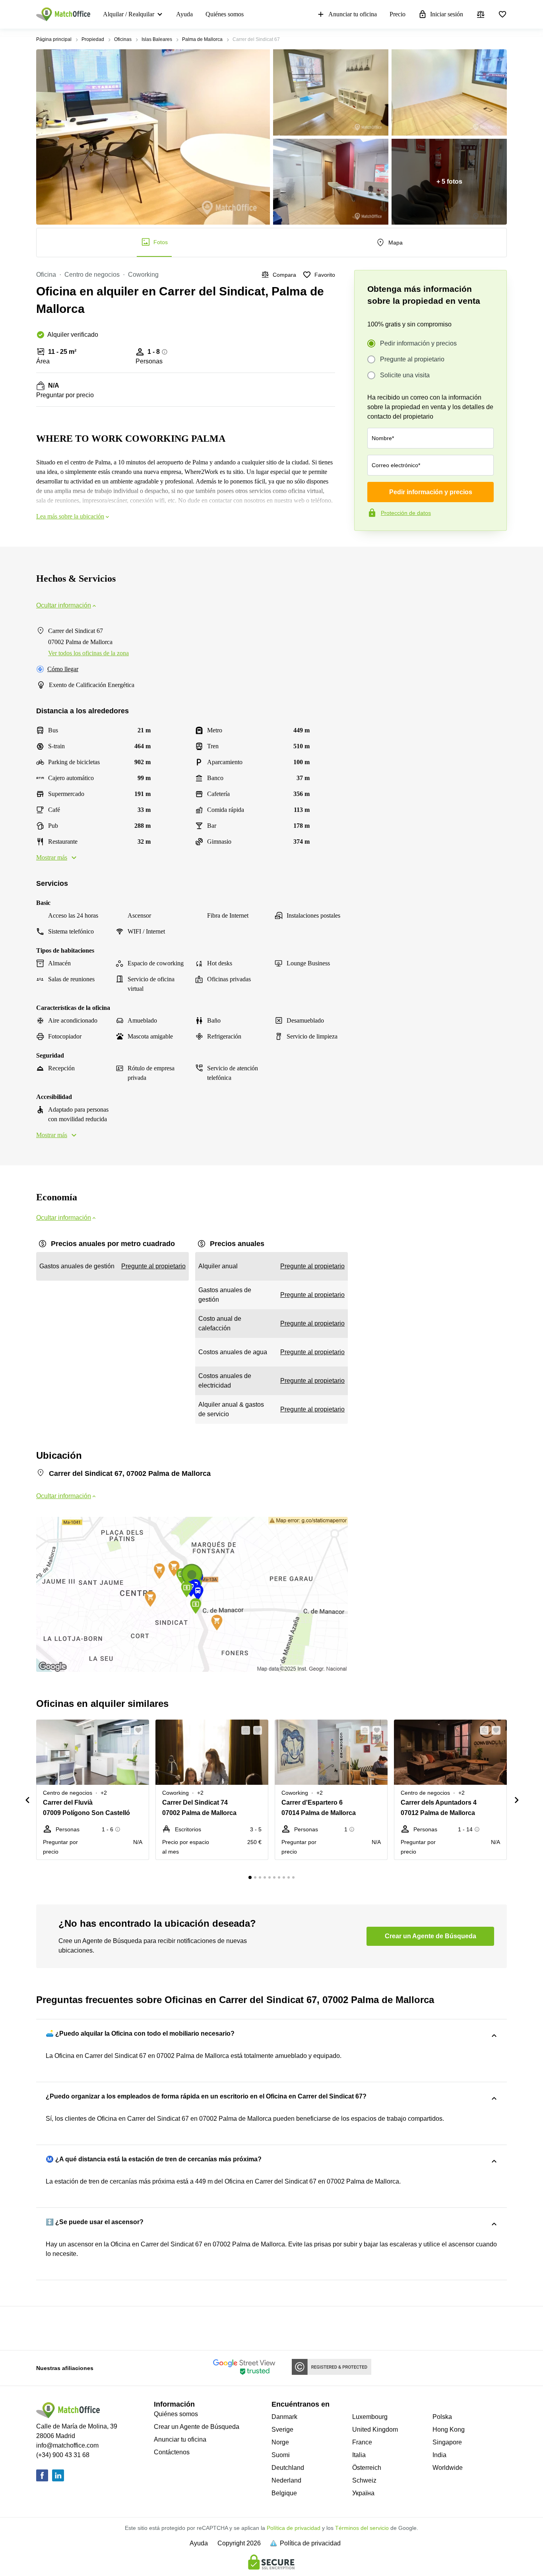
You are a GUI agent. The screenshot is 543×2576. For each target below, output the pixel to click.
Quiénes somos (225, 14)
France (362, 2442)
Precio (398, 14)
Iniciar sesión (447, 14)
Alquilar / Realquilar (129, 14)
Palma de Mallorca (202, 39)
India (439, 2455)
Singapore (447, 2442)
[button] (124, 1730)
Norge (280, 2442)
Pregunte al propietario (412, 359)
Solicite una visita (405, 375)
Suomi (281, 2455)
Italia (359, 2455)
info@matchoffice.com (67, 2445)
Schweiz (364, 2480)
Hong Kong (449, 2429)
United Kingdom (375, 2429)
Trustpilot (366, 547)
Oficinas (123, 39)
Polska (442, 2417)
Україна (363, 2493)
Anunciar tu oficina (353, 14)
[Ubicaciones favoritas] (502, 14)
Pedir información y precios (418, 343)
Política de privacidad (294, 2528)
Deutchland (288, 2468)
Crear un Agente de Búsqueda (197, 2427)
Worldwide (448, 2468)
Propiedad (93, 39)
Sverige (282, 2429)
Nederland (286, 2480)
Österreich (367, 2468)
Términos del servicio (362, 2528)
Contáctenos (172, 2452)
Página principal (54, 39)
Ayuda (184, 14)
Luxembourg (370, 2417)
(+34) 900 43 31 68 (63, 2455)
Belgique (284, 2493)
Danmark (284, 2417)
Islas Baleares (157, 39)
